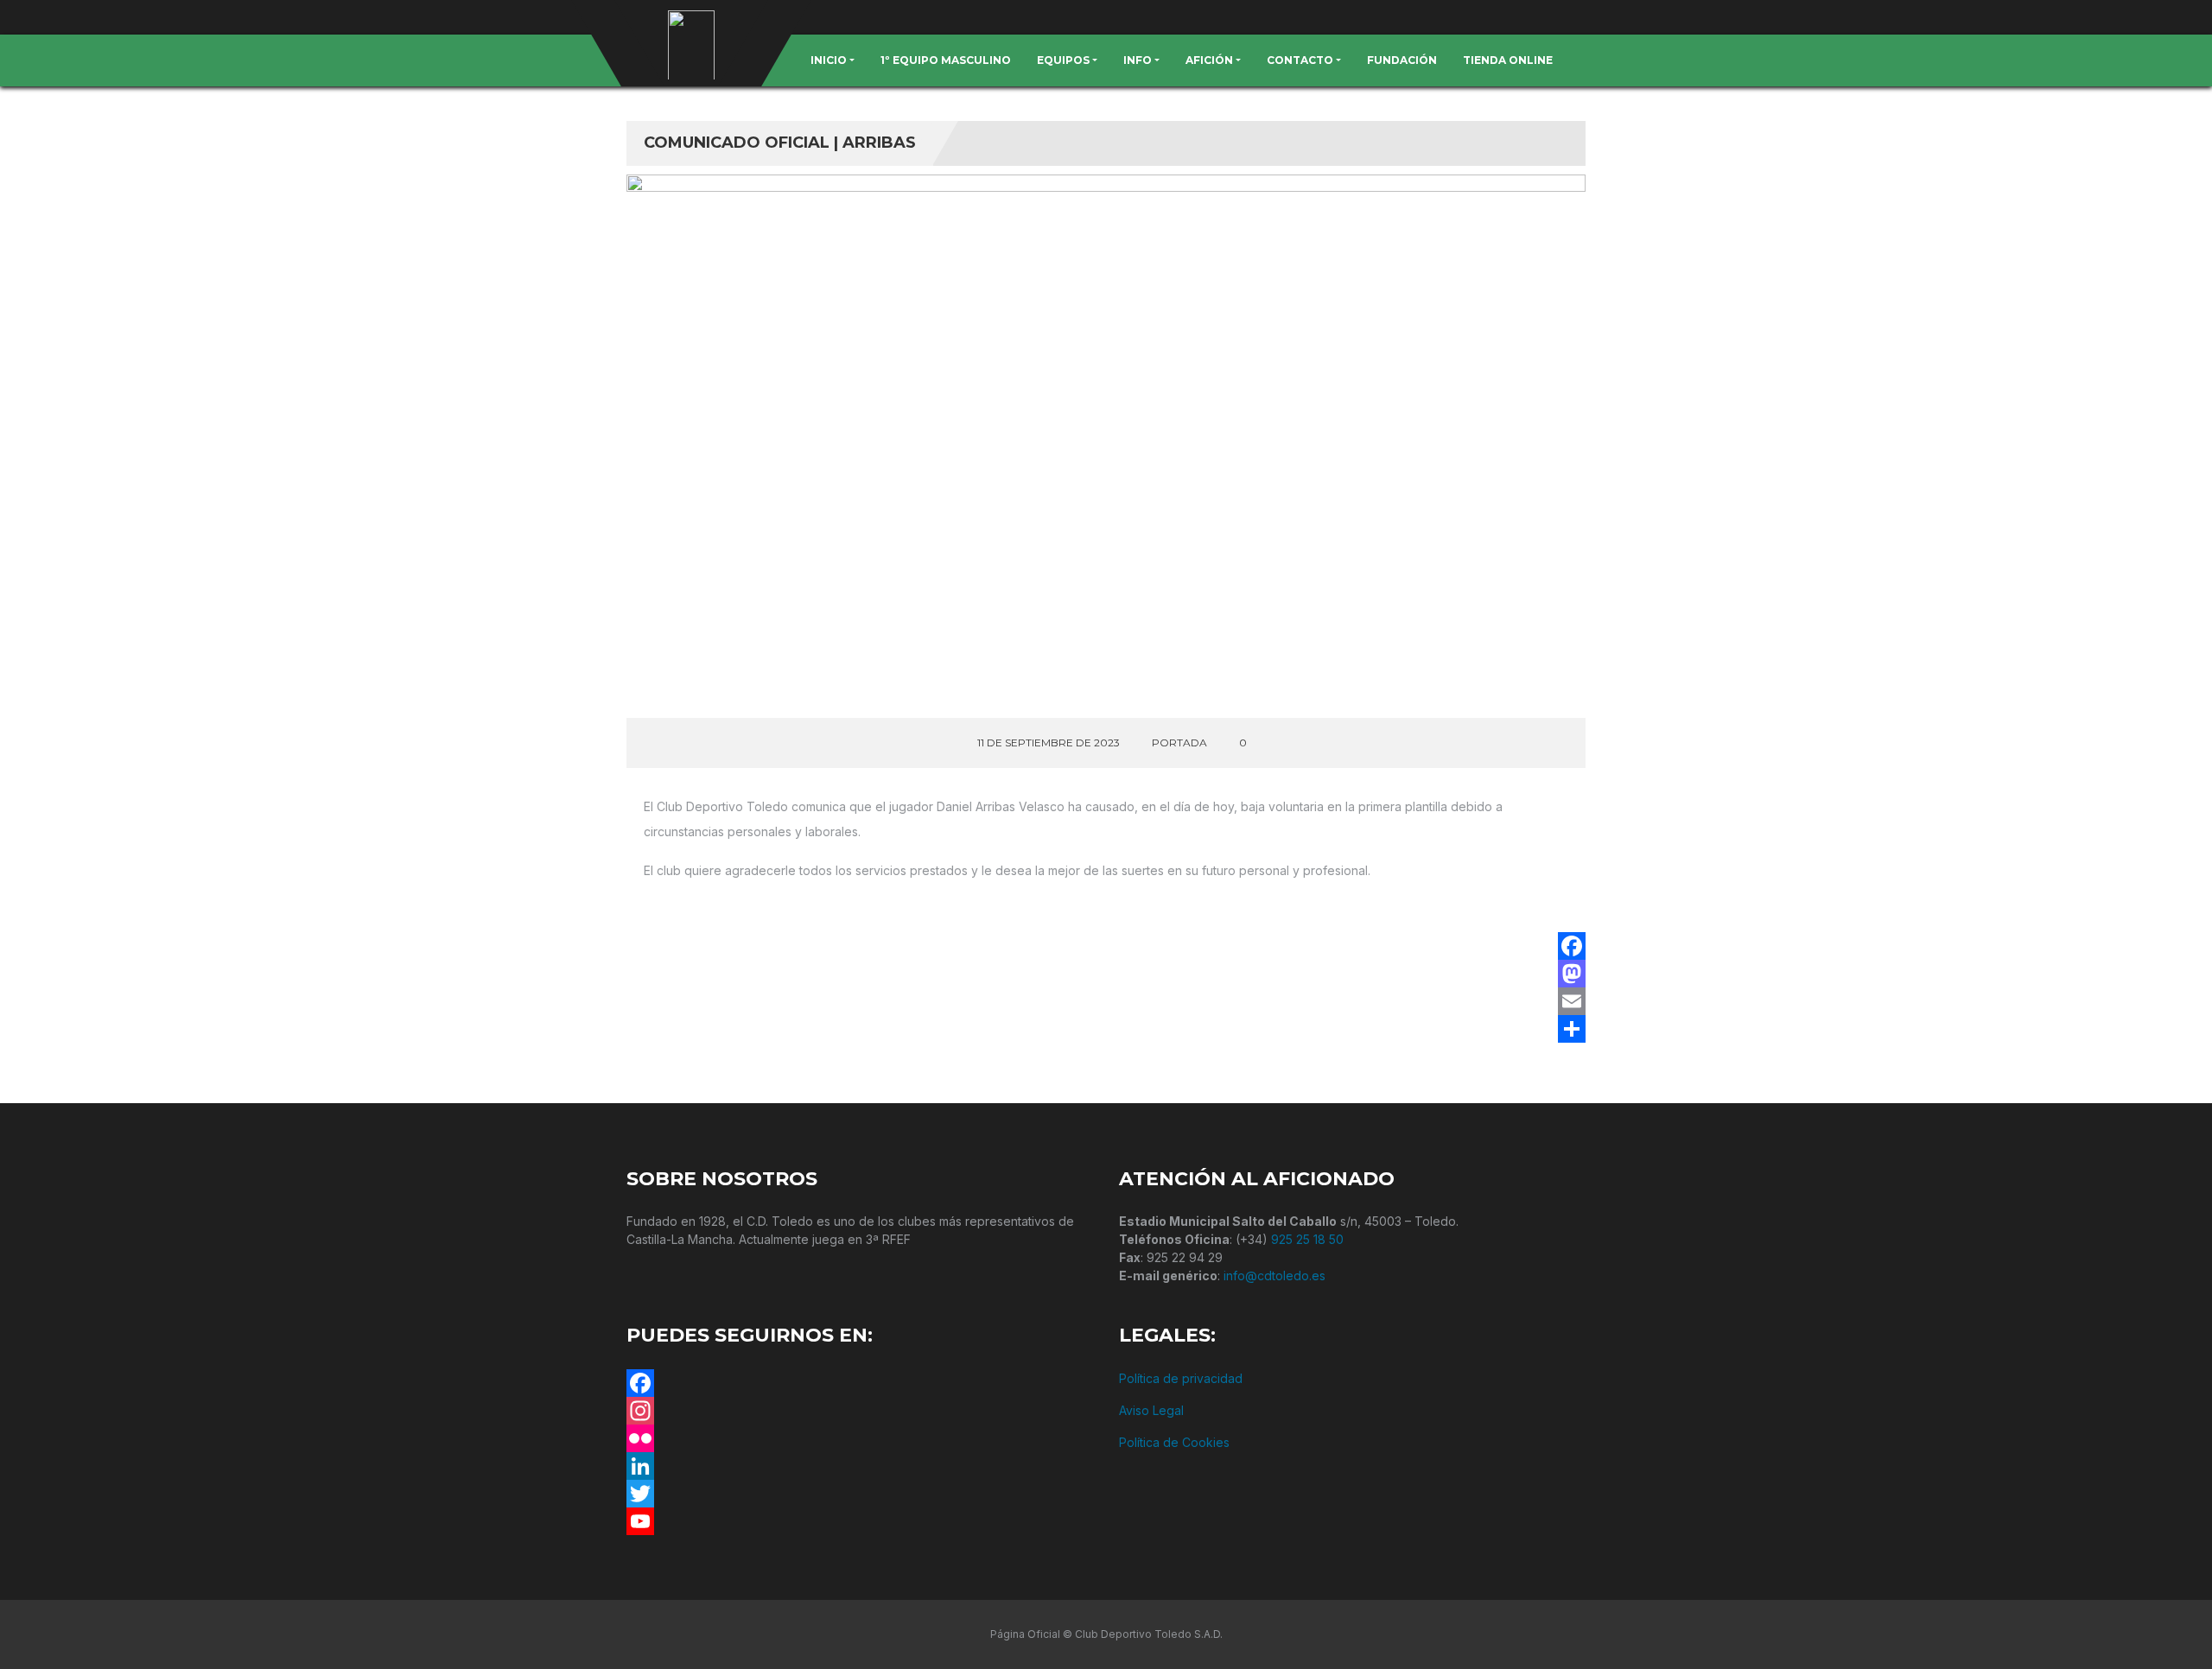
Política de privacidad (1181, 1378)
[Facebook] (1572, 946)
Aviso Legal (1151, 1410)
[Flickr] (860, 1438)
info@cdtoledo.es (1274, 1276)
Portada (1179, 742)
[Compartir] (1572, 1029)
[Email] (1572, 1001)
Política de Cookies (1174, 1442)
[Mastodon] (1572, 974)
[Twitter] (860, 1494)
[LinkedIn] (860, 1466)
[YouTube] (860, 1521)
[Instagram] (860, 1411)
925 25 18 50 (1307, 1239)
